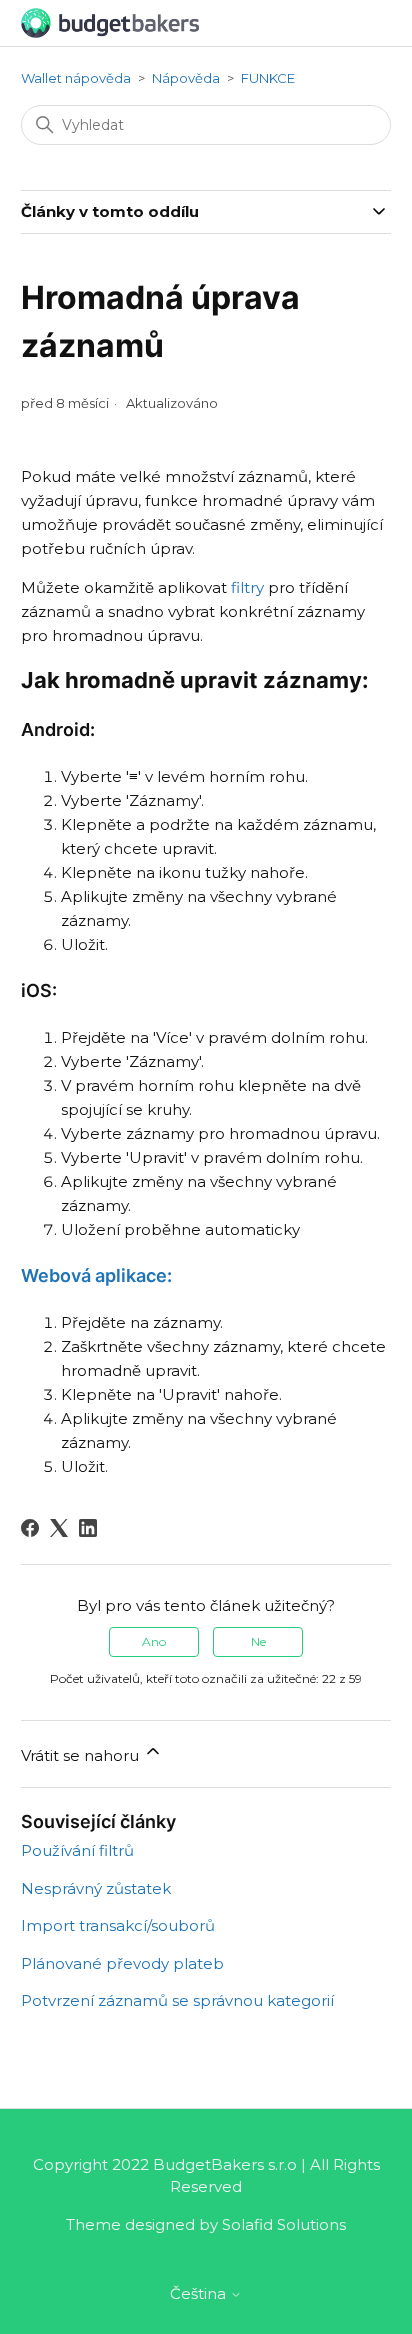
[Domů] (110, 21)
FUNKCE (268, 78)
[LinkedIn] (88, 1528)
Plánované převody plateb (122, 1963)
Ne (258, 1641)
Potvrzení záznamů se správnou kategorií (177, 2000)
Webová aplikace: (96, 1275)
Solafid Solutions (284, 2224)
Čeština (200, 2293)
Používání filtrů (77, 1850)
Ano (154, 1641)
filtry (247, 587)
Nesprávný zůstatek (96, 1888)
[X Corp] (59, 1528)
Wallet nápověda (76, 78)
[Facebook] (30, 1528)
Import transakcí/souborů (118, 1925)
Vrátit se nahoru (82, 1755)
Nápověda (186, 78)
